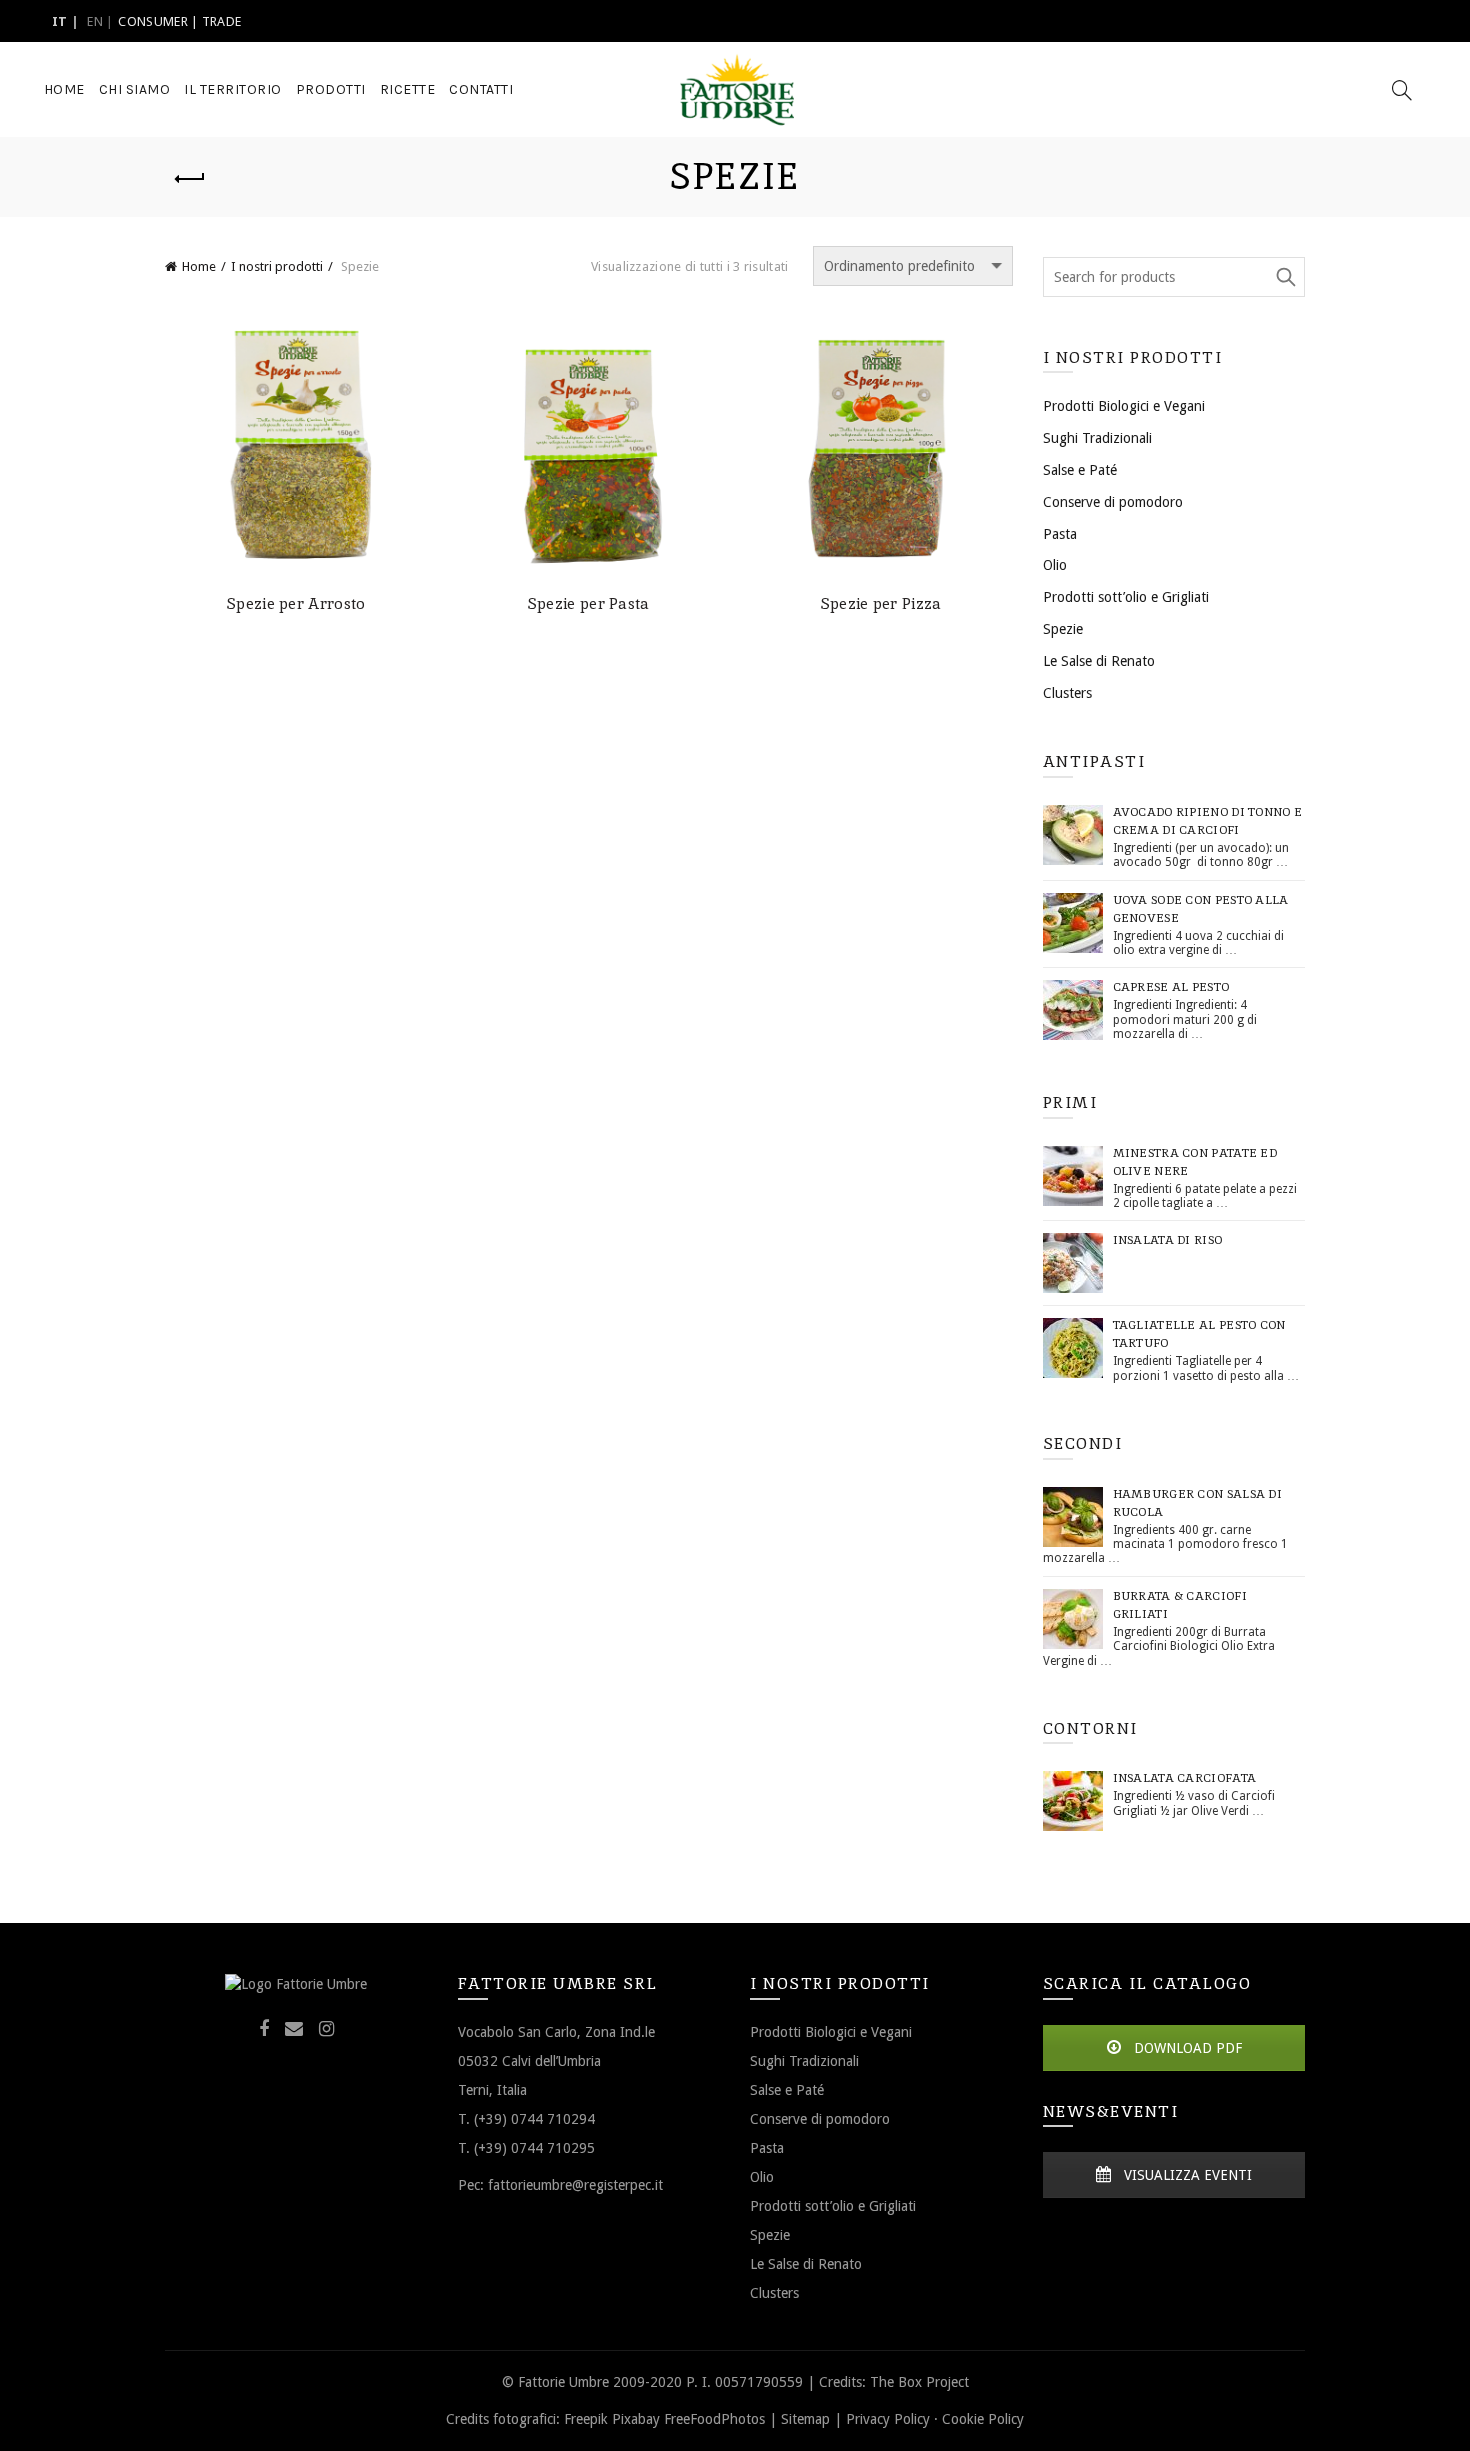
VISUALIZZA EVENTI (1186, 2175)
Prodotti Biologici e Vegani (1124, 406)
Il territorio (233, 89)
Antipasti (1094, 761)
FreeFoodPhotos (714, 2419)
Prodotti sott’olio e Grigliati (1126, 597)
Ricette (408, 89)
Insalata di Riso (1168, 1240)
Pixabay (636, 2419)
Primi (1070, 1102)
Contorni (1090, 1728)
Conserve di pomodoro (1113, 502)
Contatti (481, 89)
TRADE (222, 21)
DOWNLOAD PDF (1186, 2048)
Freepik (586, 2419)
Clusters (1067, 693)
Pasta (1060, 534)
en (95, 21)
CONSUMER (152, 21)
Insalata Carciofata (1185, 1778)
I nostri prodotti (277, 266)
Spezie (1063, 629)
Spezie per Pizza (881, 604)
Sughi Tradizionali (1097, 438)
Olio (1055, 565)
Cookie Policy (983, 2419)
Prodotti (331, 89)
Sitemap (805, 2419)
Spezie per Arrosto (296, 604)
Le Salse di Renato (1099, 661)
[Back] (190, 179)
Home (64, 89)
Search (1285, 277)
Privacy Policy (888, 2419)
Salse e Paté (1080, 470)
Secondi (1083, 1443)
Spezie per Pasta (589, 604)
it (60, 21)
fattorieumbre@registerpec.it (575, 2184)
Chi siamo (135, 89)
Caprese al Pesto (1171, 987)
